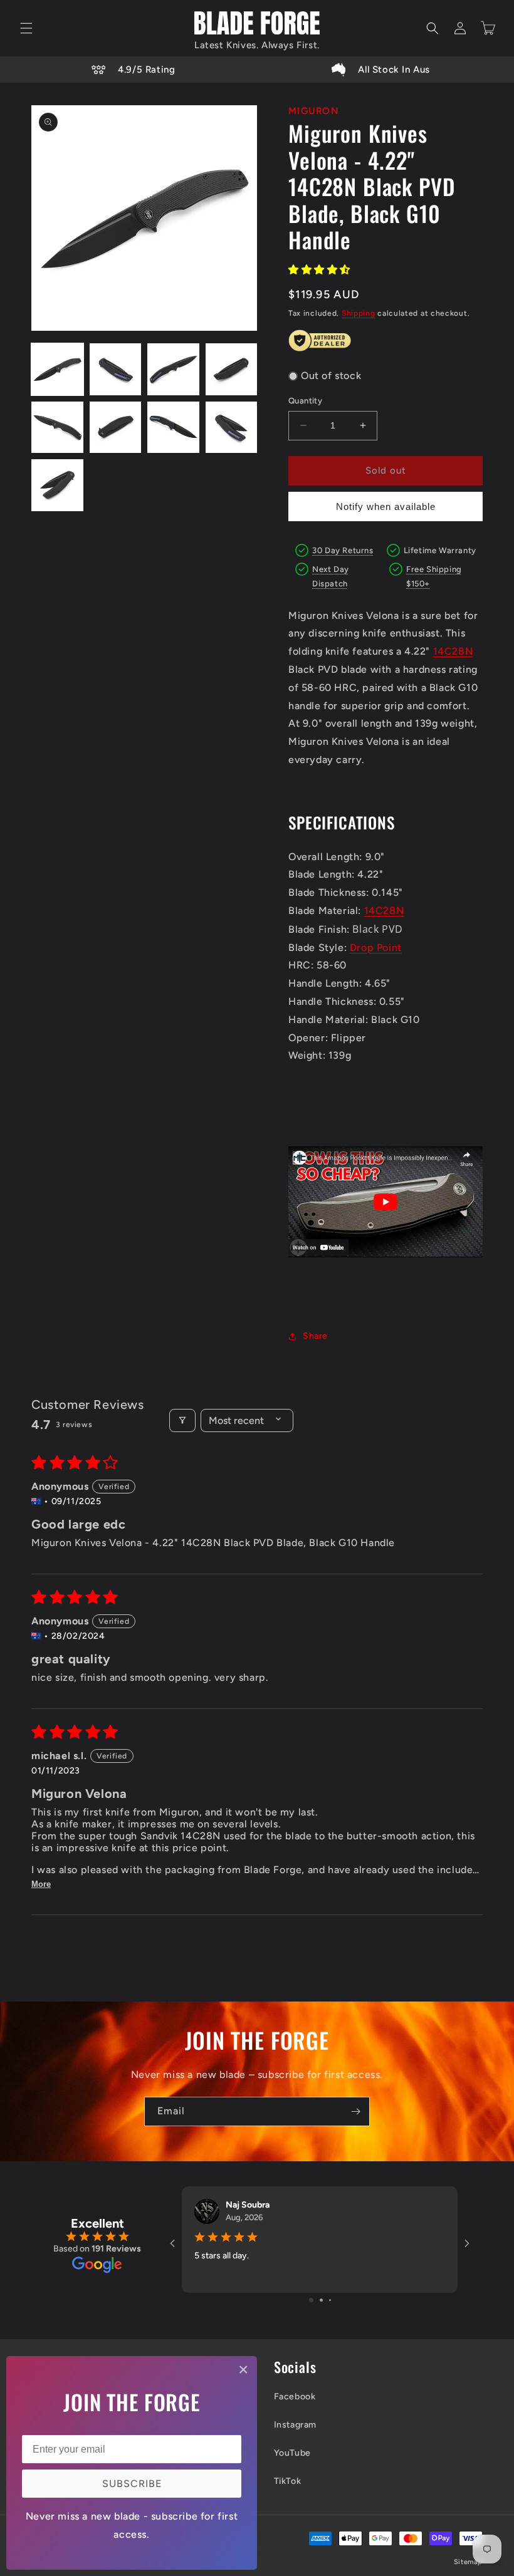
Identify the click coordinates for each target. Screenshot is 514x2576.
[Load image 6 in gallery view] (116, 428)
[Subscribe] (355, 2111)
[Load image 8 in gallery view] (232, 428)
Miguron (314, 111)
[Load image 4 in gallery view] (232, 369)
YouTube (292, 2453)
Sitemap (468, 2562)
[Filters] (182, 1420)
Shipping (359, 313)
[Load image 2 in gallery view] (116, 369)
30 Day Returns (343, 550)
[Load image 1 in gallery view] (57, 369)
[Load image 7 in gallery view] (173, 428)
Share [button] (315, 1336)
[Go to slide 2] (321, 2300)
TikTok (288, 2481)
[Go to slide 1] (311, 2300)
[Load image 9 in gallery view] (57, 485)
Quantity (305, 401)
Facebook (295, 2397)
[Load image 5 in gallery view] (57, 428)
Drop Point (376, 948)
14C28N (453, 651)
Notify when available (386, 506)
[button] (26, 28)
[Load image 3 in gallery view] (173, 369)
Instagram (295, 2425)
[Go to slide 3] (330, 2300)
